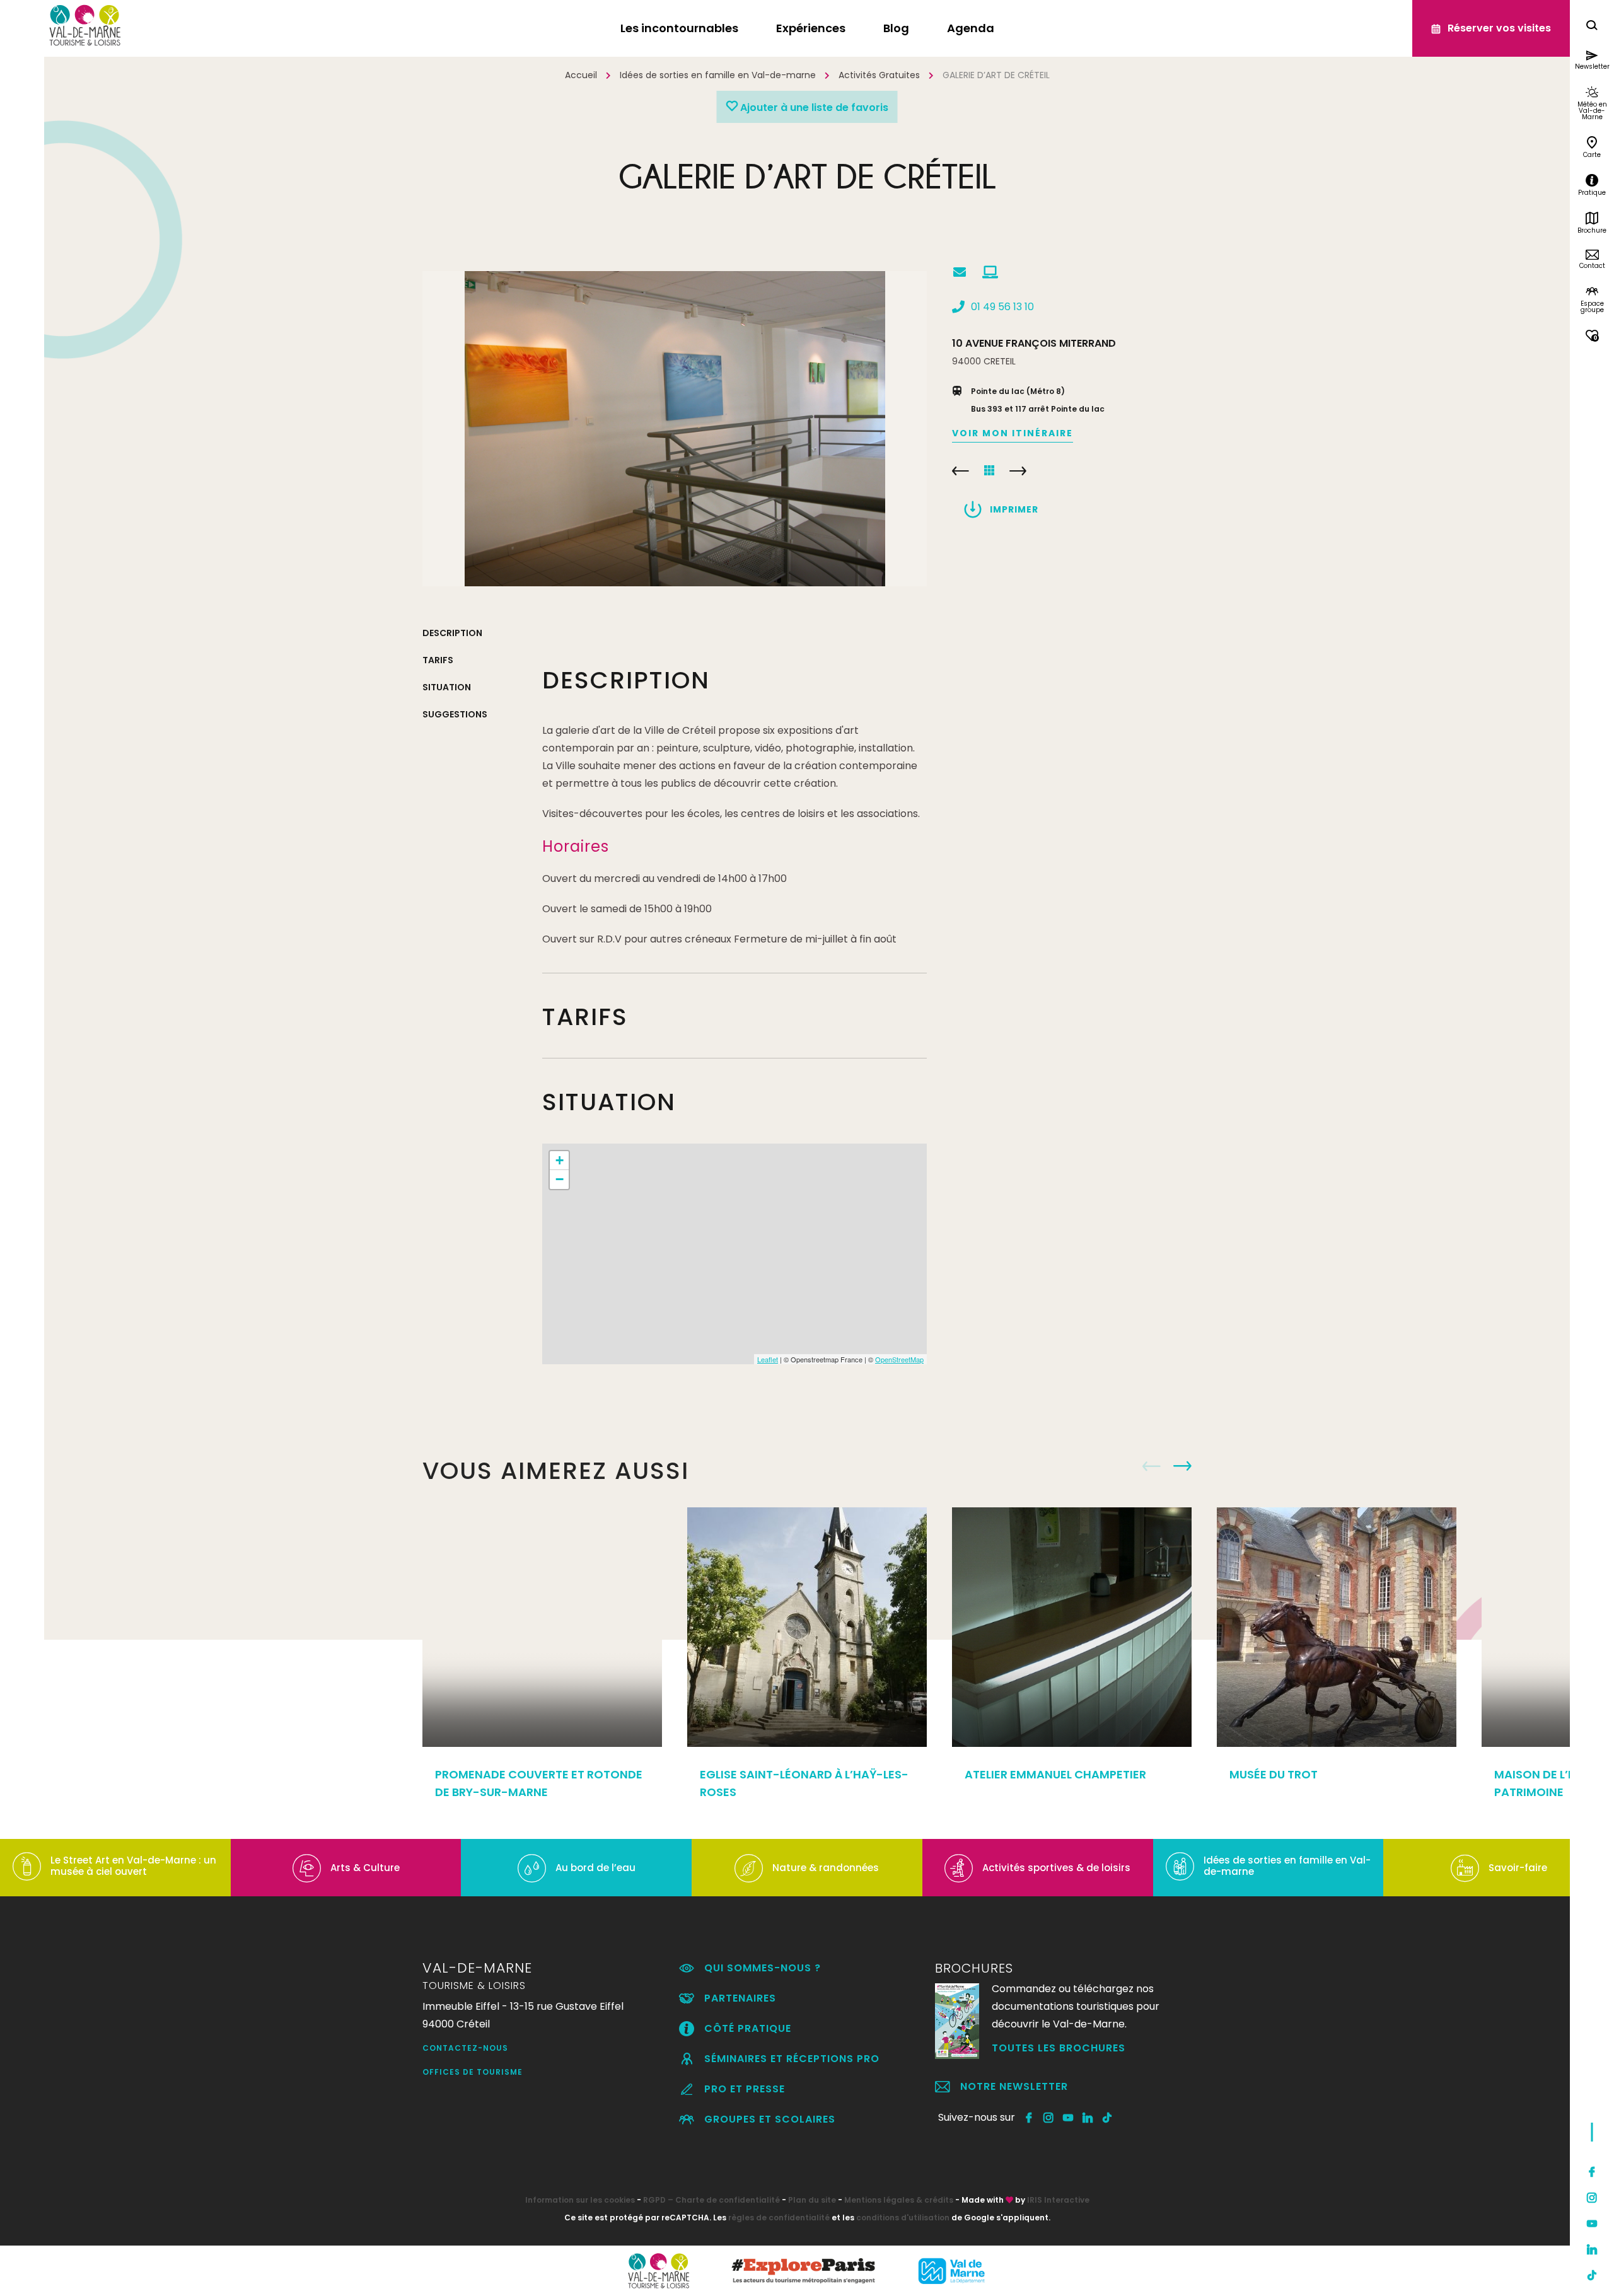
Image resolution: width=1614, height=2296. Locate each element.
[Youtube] (1592, 2224)
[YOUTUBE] (1068, 2118)
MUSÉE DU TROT (1274, 1774)
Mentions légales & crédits (899, 2200)
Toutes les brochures (1059, 2048)
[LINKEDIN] (1088, 2118)
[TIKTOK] (1107, 2118)
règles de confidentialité (779, 2218)
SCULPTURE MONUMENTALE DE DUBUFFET (961, 471)
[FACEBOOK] (1029, 2118)
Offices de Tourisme (473, 2072)
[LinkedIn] (1592, 2249)
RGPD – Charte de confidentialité (711, 2200)
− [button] (560, 1179)
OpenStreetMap (899, 1359)
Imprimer (1014, 509)
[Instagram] (1592, 2198)
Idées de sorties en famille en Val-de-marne (718, 75)
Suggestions (455, 714)
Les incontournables (679, 28)
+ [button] (560, 1160)
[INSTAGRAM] (1049, 2118)
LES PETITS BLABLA (1018, 471)
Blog (896, 28)
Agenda (971, 28)
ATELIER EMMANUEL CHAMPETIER (1055, 1774)
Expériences (811, 28)
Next (1182, 1466)
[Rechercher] (1592, 27)
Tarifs (438, 660)
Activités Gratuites (879, 75)
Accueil (581, 75)
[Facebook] (1592, 2172)
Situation (447, 687)
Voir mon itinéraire (1013, 433)
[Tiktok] (1592, 2275)
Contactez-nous (465, 2048)
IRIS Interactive (1058, 2200)
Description (452, 633)
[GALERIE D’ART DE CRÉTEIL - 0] (675, 429)
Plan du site (812, 2200)
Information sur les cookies (580, 2200)
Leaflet (768, 1359)
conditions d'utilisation (903, 2218)
